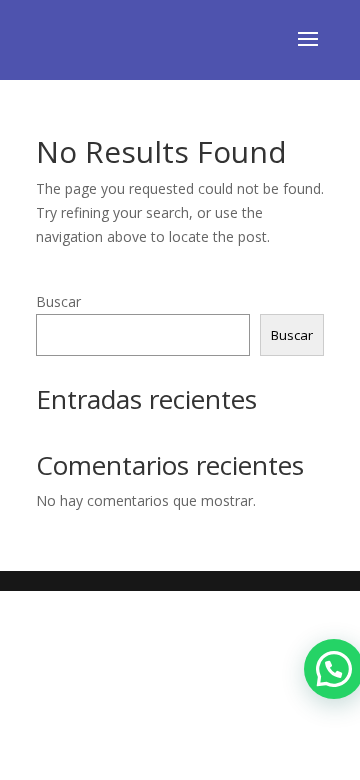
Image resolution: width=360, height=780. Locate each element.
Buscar (58, 301)
